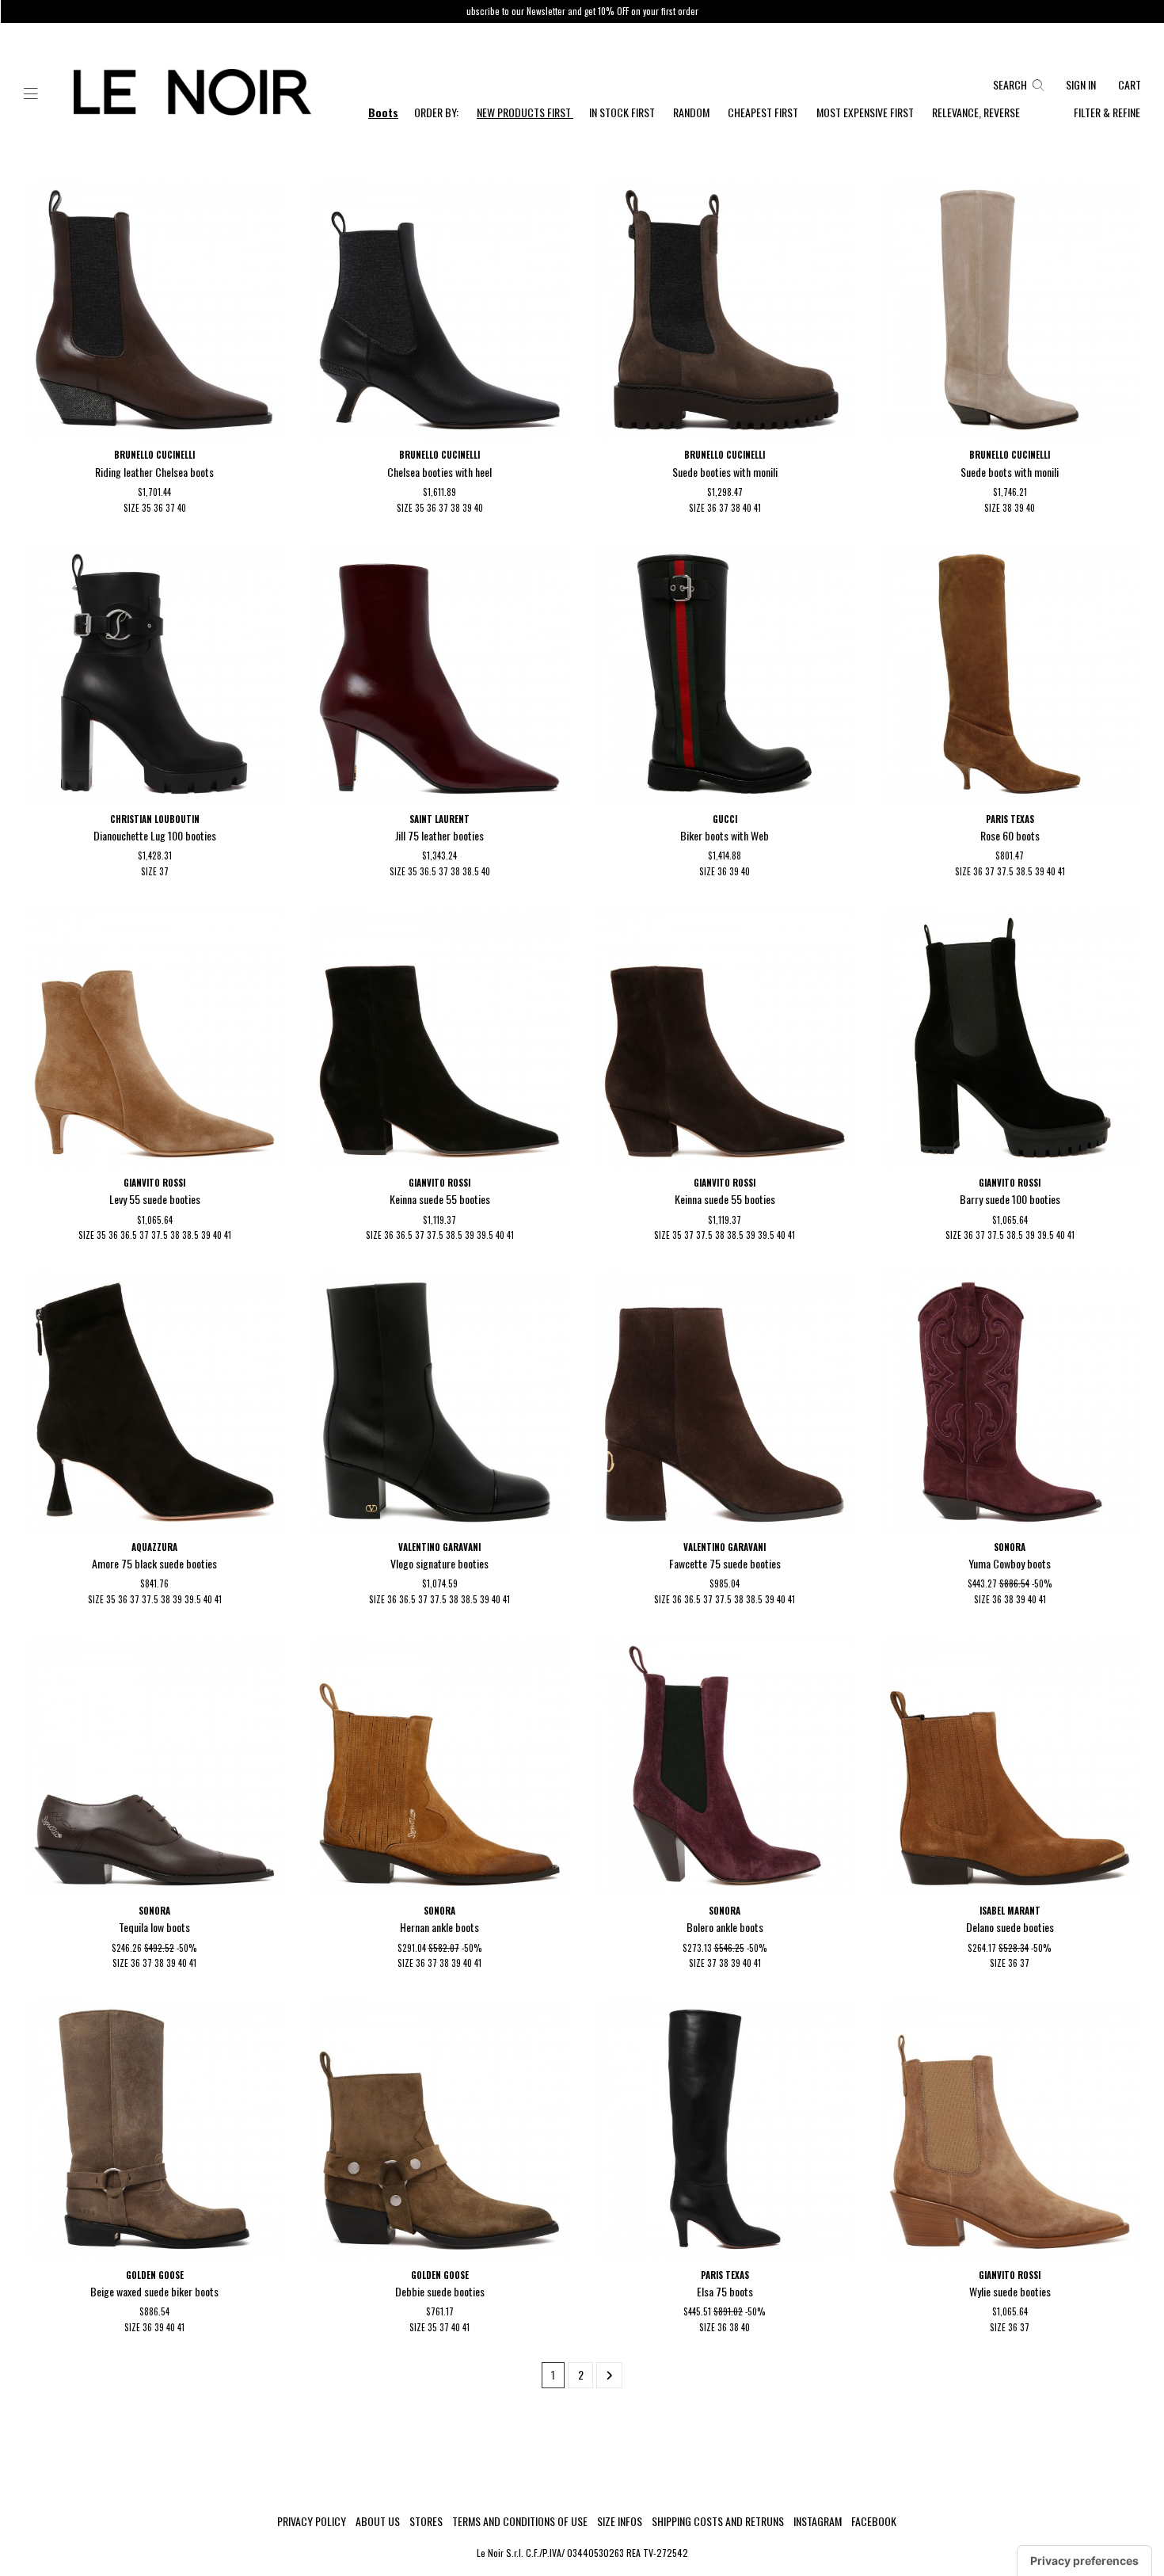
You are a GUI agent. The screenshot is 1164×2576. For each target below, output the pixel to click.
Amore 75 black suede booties (154, 1563)
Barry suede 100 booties (1010, 1199)
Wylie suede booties (1010, 2291)
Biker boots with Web (725, 835)
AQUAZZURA (154, 1547)
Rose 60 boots (1010, 835)
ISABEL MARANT (1010, 1911)
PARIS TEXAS (1010, 819)
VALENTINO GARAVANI (439, 1547)
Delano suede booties (1010, 1927)
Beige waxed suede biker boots (154, 2291)
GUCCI (725, 819)
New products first (525, 112)
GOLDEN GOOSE (155, 2275)
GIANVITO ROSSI (154, 1183)
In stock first (623, 112)
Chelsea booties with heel (439, 472)
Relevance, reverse (976, 112)
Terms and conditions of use (520, 2521)
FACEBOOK (874, 2521)
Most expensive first (866, 112)
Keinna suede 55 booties (440, 1199)
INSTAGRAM (818, 2521)
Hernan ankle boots (439, 1927)
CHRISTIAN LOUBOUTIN (155, 819)
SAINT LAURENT (439, 819)
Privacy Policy (312, 2521)
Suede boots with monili (1010, 472)
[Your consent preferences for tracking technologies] (1084, 2561)
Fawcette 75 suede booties (725, 1563)
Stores (426, 2521)
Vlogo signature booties (439, 1563)
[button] (31, 94)
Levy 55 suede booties (155, 1199)
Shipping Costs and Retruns (718, 2521)
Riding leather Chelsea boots (154, 472)
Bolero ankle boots (725, 1927)
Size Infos (620, 2521)
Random (692, 112)
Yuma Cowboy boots (1010, 1563)
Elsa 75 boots (725, 2291)
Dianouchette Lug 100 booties (155, 835)
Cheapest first (764, 112)
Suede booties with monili (725, 472)
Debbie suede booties (440, 2291)
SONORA (1010, 1547)
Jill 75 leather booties (439, 835)
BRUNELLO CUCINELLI (154, 455)
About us (378, 2521)
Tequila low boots (154, 1927)
